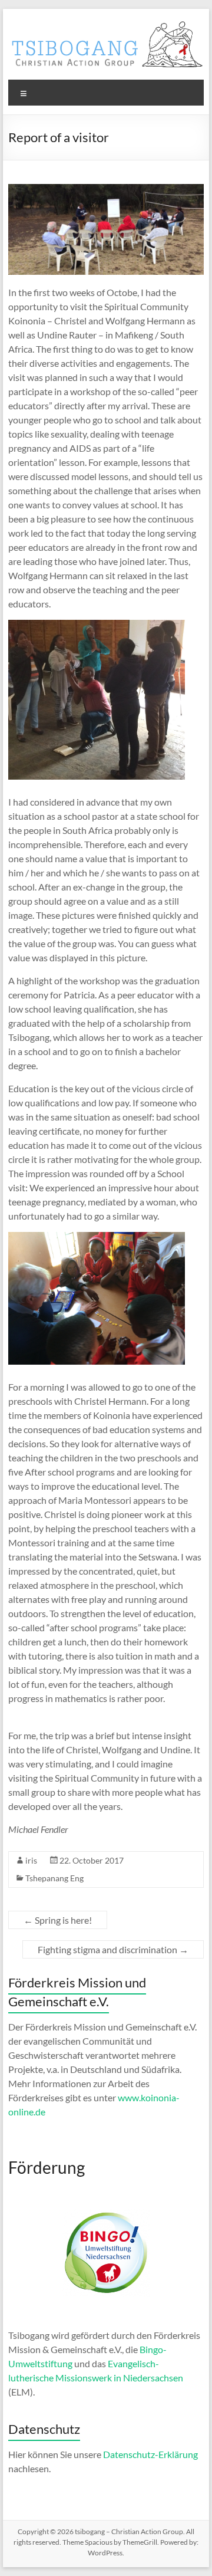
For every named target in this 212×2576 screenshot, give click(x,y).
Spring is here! (58, 1920)
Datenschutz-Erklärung (150, 2454)
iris (31, 1860)
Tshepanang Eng (54, 1878)
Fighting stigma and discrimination (113, 1949)
